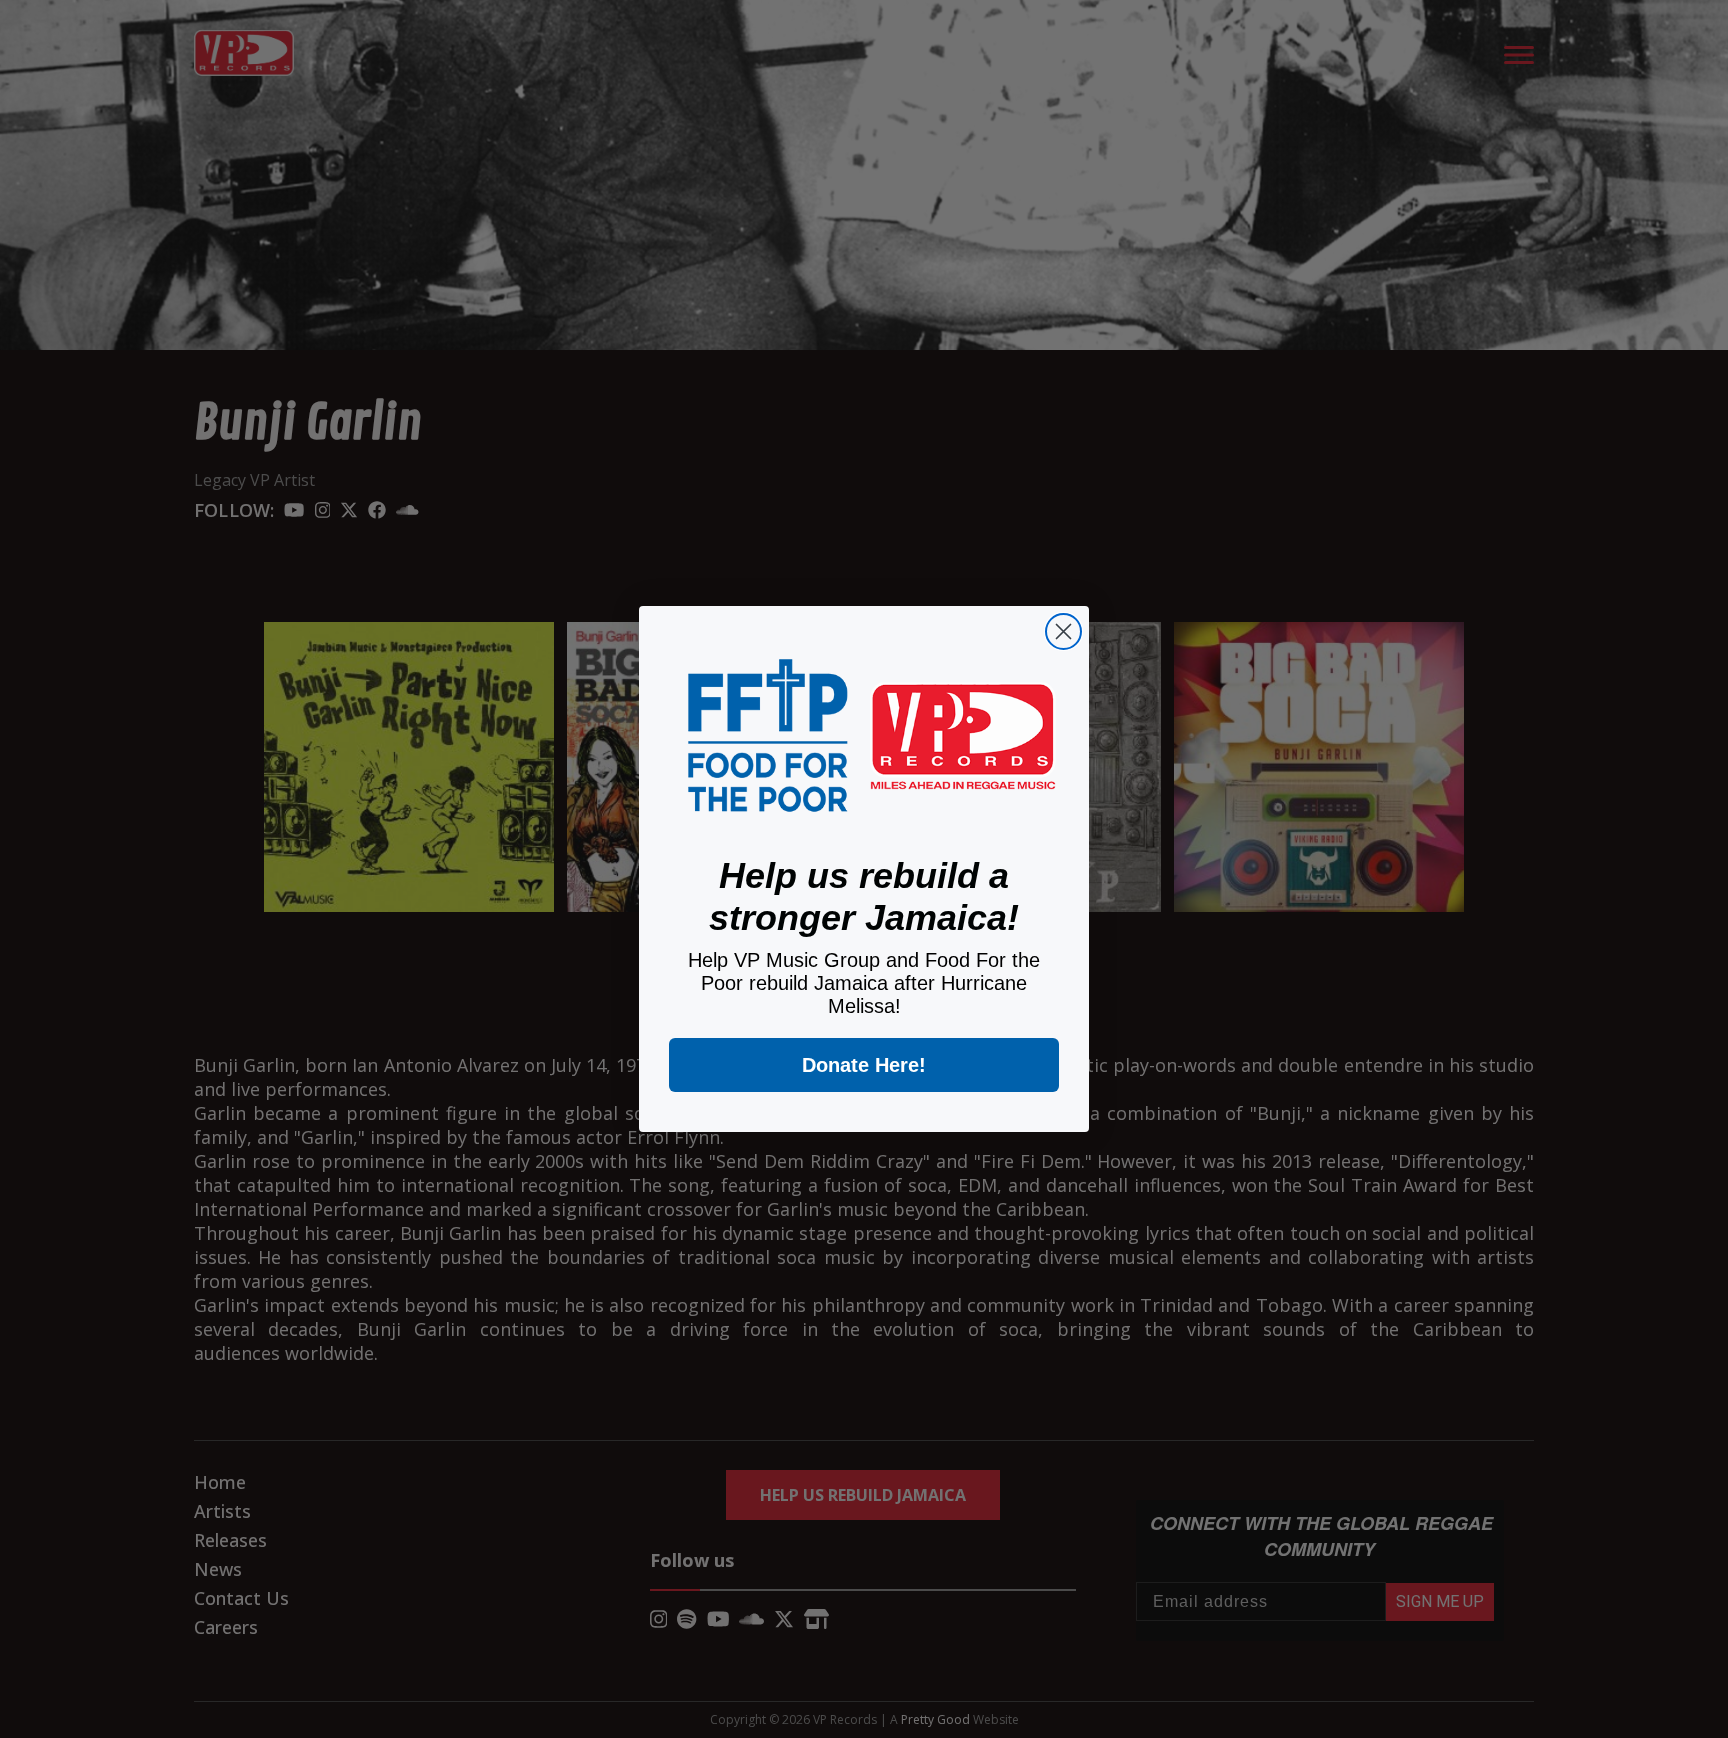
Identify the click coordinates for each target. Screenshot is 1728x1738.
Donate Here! (864, 1065)
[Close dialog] (1063, 631)
